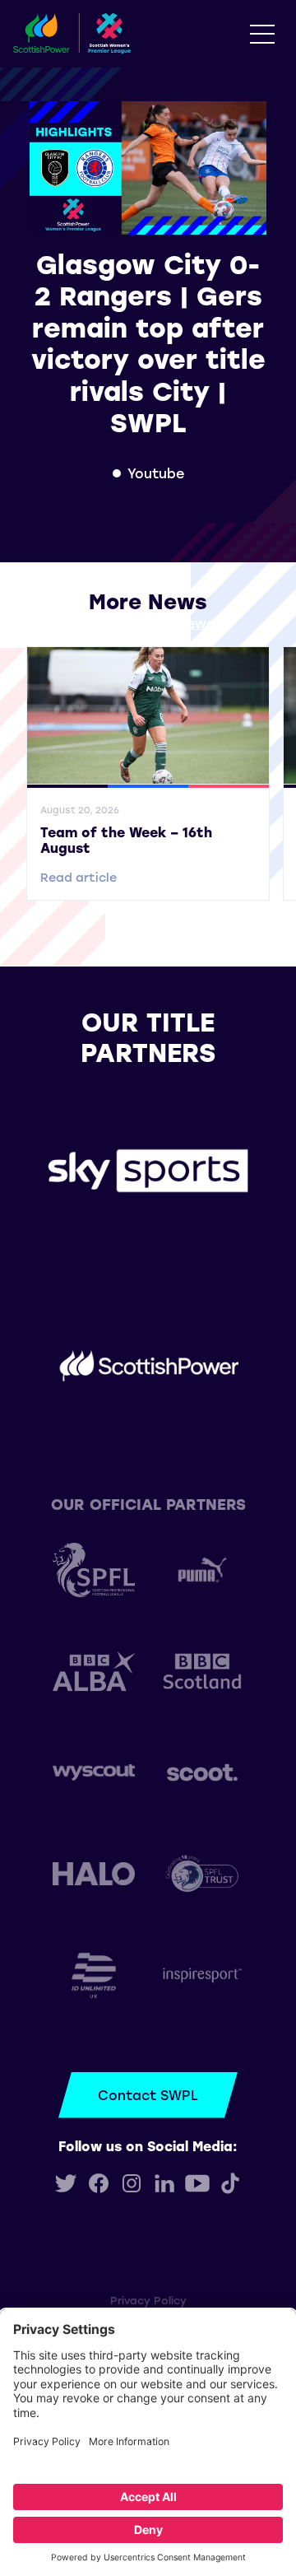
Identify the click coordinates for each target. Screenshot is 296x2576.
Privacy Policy (148, 2300)
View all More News (148, 623)
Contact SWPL (148, 2095)
